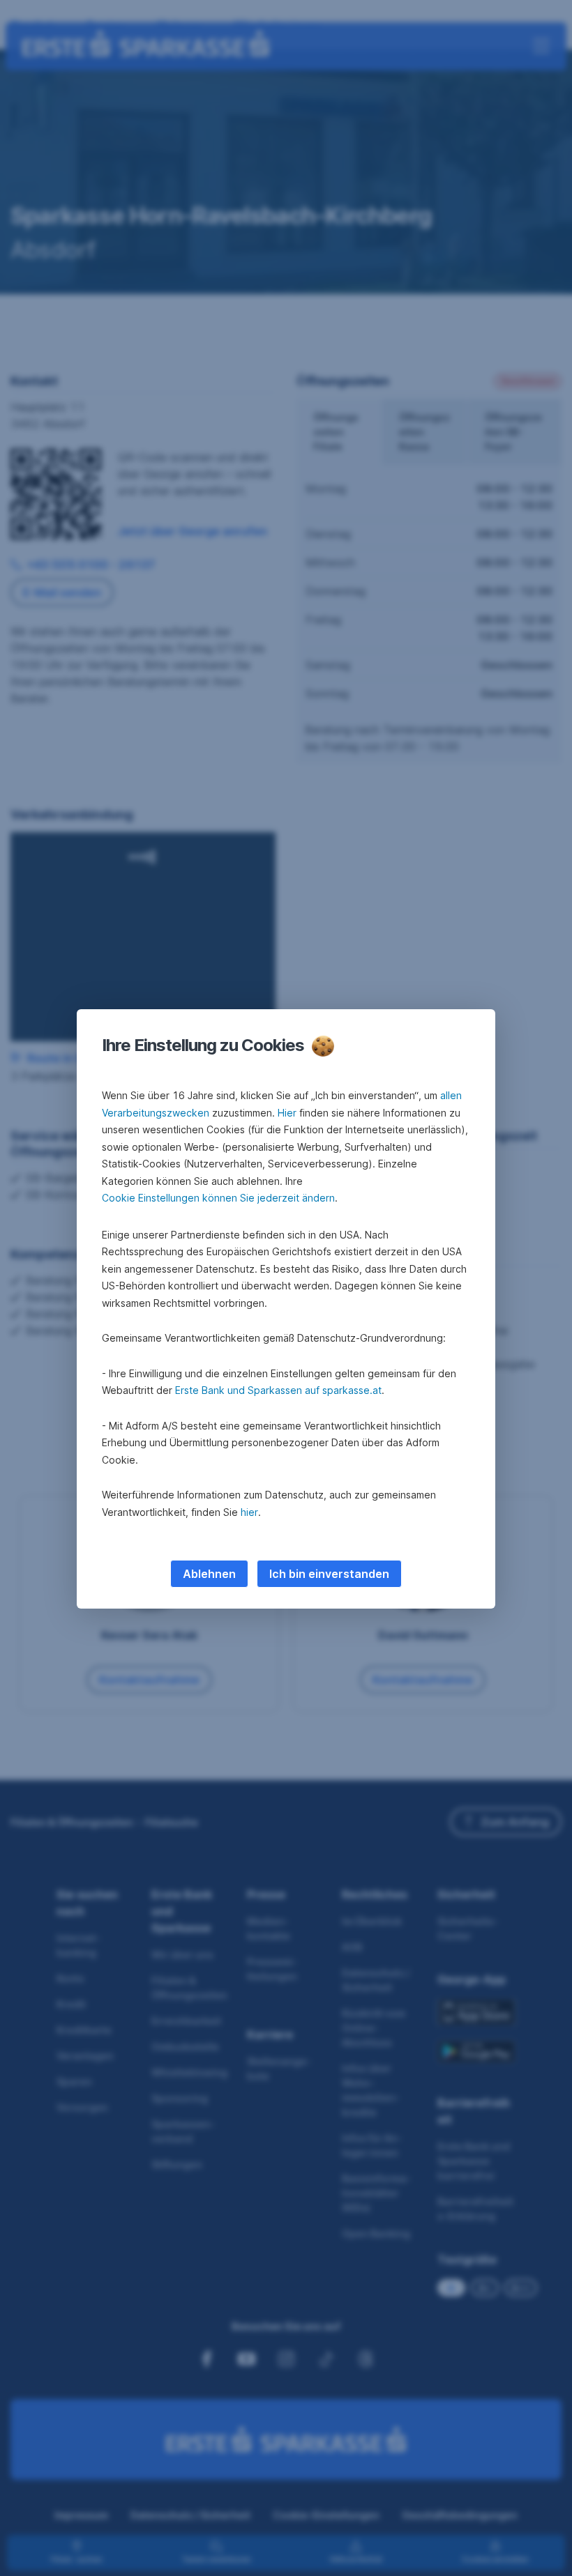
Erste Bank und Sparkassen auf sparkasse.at (278, 1390)
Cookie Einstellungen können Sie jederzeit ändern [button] (218, 1198)
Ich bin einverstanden (329, 1574)
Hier (287, 1113)
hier (249, 1512)
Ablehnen (209, 1574)
